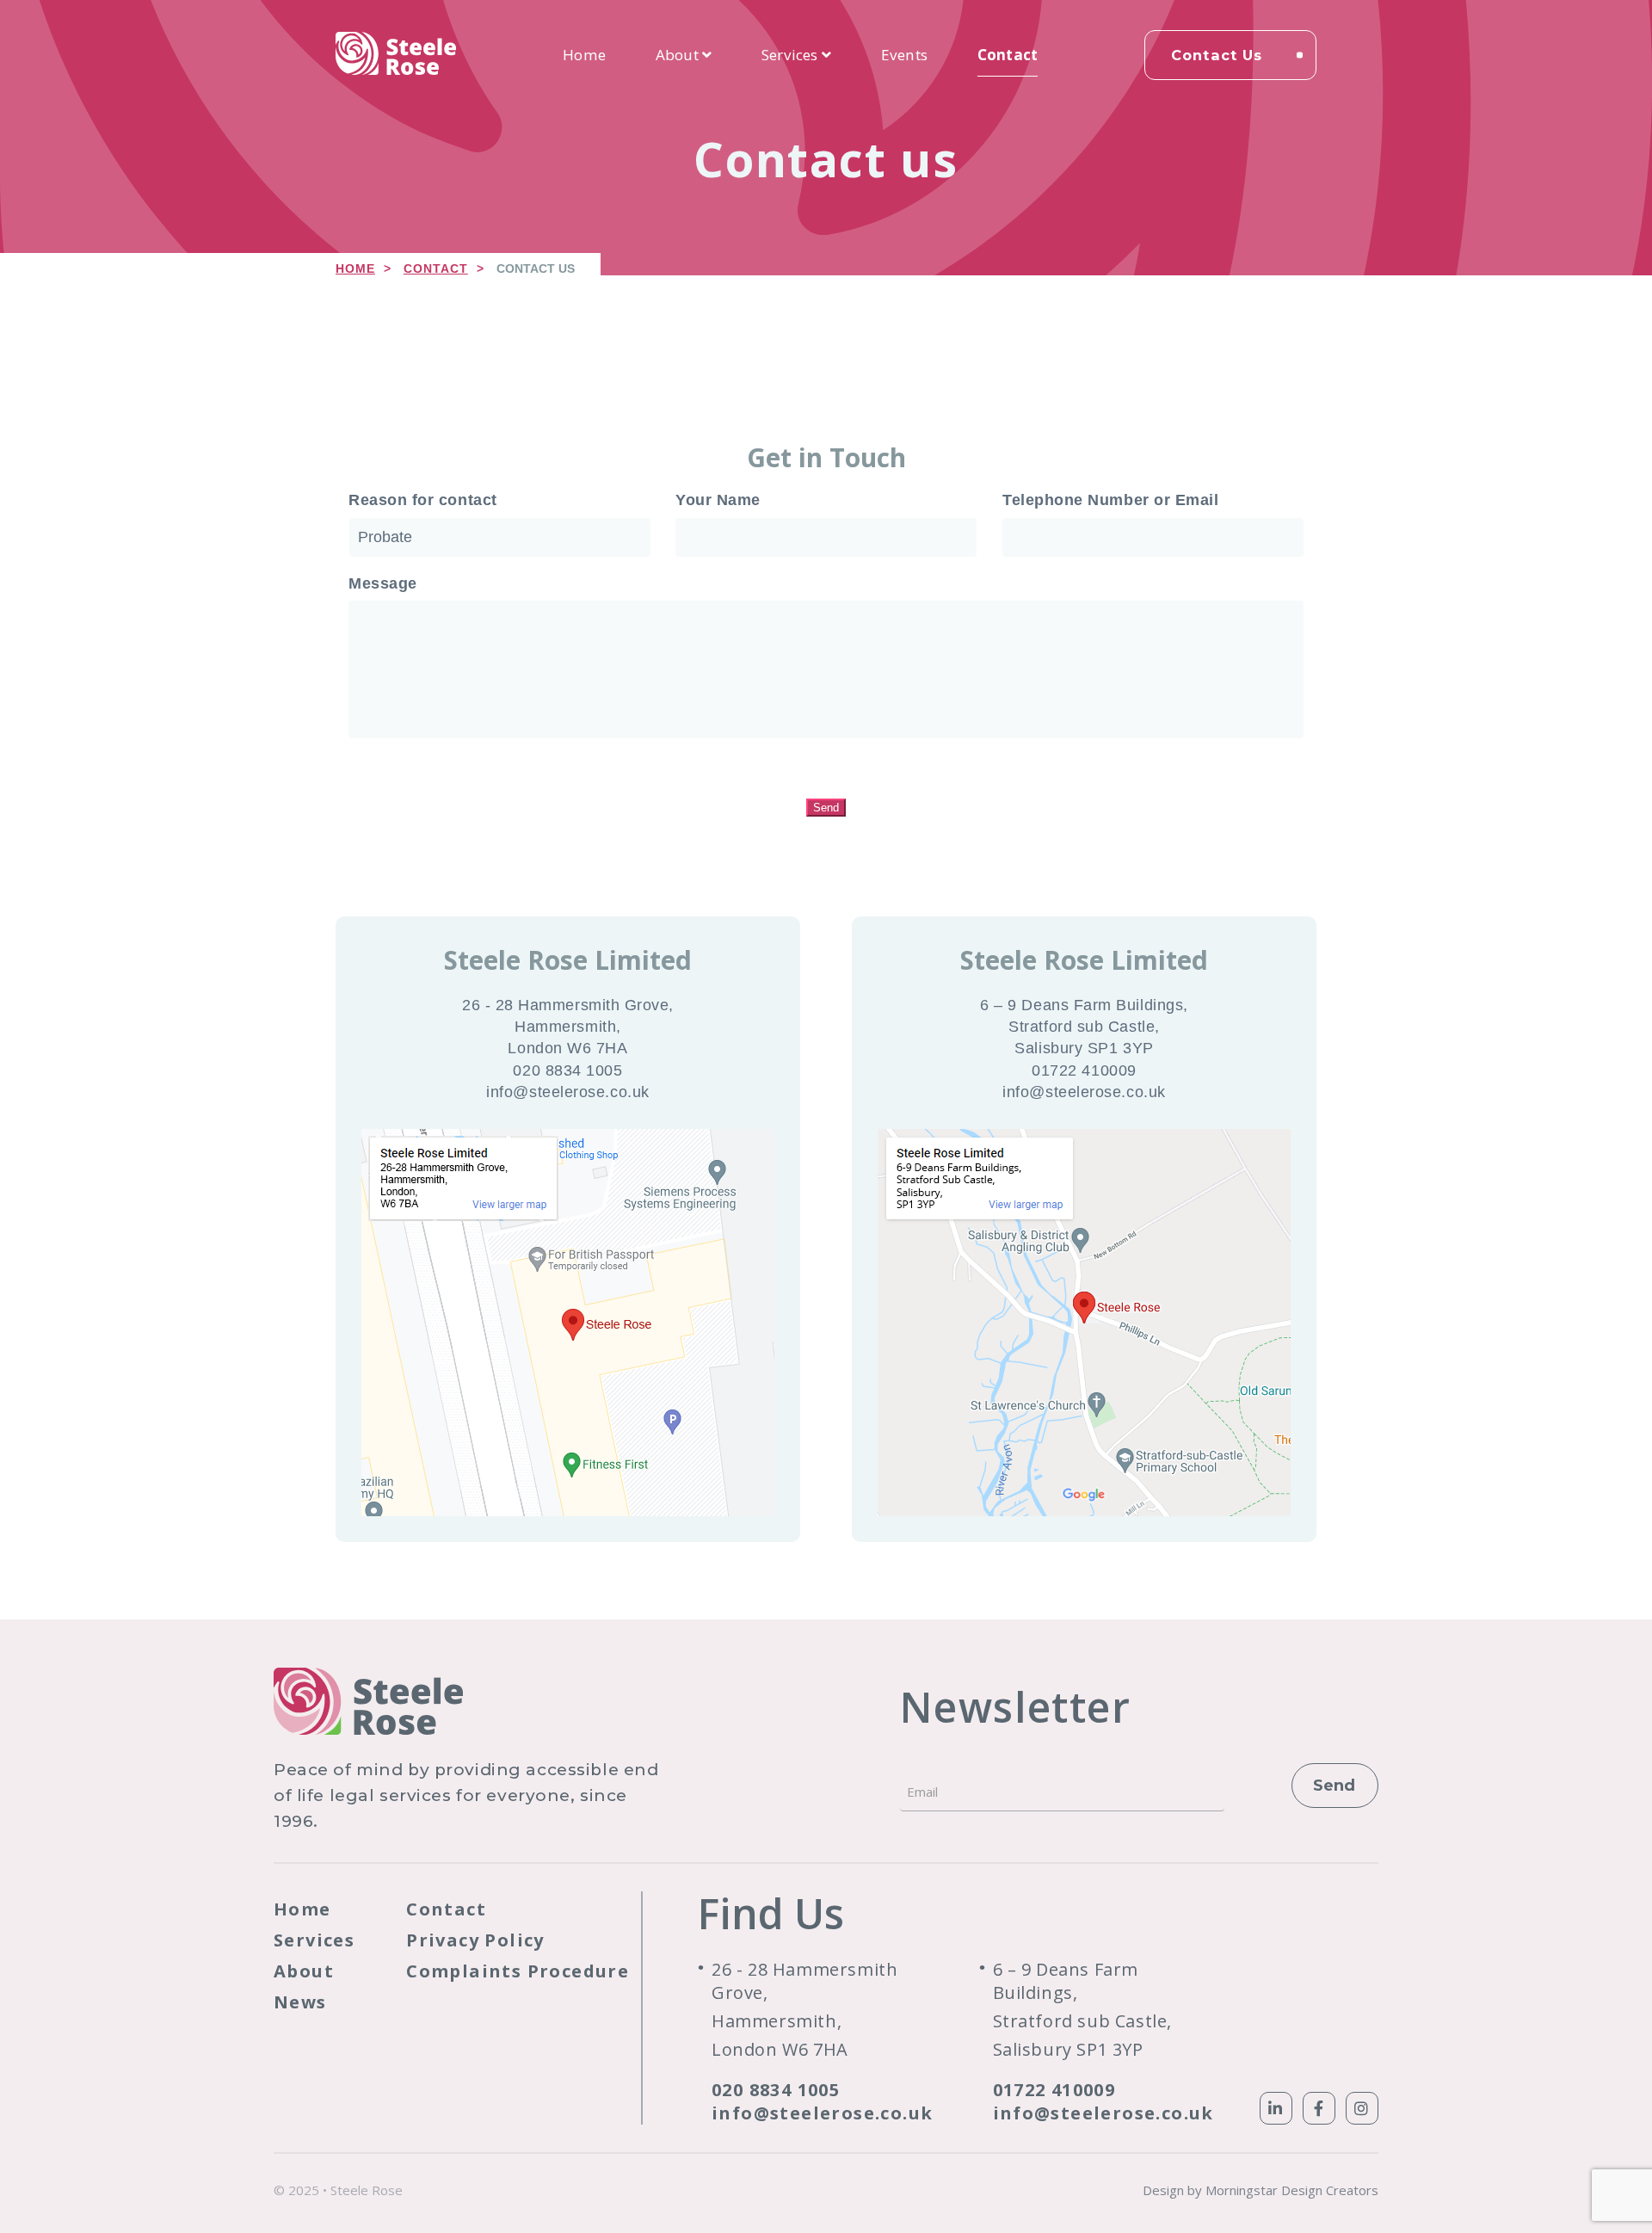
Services (792, 55)
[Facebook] (1319, 2108)
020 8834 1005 (776, 2090)
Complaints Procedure (518, 1971)
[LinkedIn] (1276, 2108)
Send (826, 808)
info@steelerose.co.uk (822, 2113)
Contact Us (1217, 55)
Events (904, 55)
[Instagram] (1362, 2108)
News (300, 2002)
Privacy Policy (475, 1940)
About (679, 55)
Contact (1008, 55)
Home (584, 55)
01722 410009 (1054, 2090)
